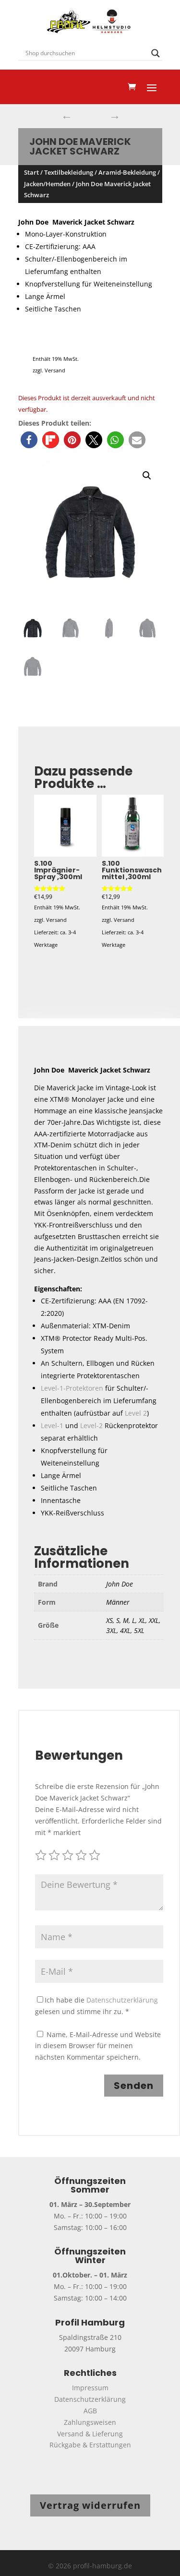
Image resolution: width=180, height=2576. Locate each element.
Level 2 (136, 1413)
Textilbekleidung (69, 172)
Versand (55, 370)
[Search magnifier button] (156, 53)
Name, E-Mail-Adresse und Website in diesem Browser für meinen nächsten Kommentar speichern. (98, 2046)
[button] (29, 440)
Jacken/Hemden (47, 184)
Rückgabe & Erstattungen (90, 2445)
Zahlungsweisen (90, 2422)
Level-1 (52, 1425)
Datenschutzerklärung (122, 2000)
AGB (90, 2411)
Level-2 (91, 1425)
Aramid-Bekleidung (127, 172)
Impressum (90, 2388)
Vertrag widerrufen (90, 2505)
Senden (134, 2086)
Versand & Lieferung (90, 2434)
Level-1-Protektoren (72, 1388)
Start (31, 172)
